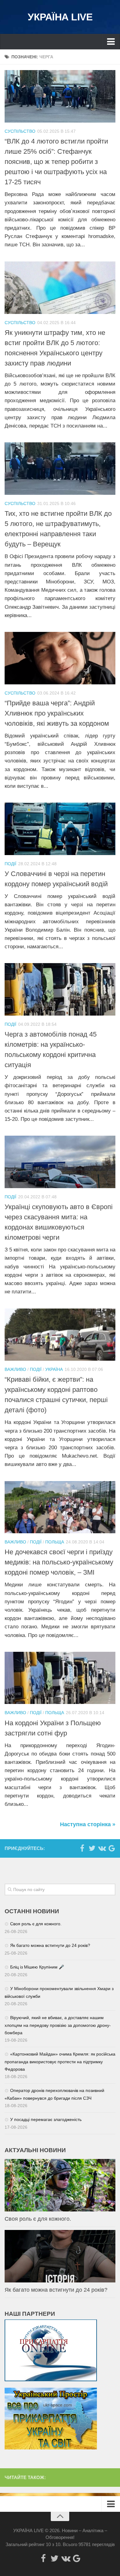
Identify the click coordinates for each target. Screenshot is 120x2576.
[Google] (112, 1848)
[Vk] (102, 1848)
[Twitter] (92, 1848)
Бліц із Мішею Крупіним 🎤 (37, 1967)
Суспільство (20, 131)
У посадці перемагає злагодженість (46, 2119)
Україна (54, 1369)
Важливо (15, 1369)
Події (10, 864)
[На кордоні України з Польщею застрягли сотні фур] (60, 1678)
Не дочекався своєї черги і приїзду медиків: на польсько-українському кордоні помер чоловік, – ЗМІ (59, 1562)
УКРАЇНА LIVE (60, 17)
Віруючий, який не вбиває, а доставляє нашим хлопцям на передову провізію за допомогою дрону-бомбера (58, 2025)
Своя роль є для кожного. (36, 1924)
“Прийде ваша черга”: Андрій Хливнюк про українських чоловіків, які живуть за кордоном (57, 713)
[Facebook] (82, 1848)
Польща (55, 1542)
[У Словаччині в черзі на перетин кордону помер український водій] (60, 829)
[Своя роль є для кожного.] (60, 2185)
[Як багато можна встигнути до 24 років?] (60, 2256)
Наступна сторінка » (88, 1824)
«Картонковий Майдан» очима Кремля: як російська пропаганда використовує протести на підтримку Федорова (60, 2062)
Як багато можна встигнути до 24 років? (50, 1945)
